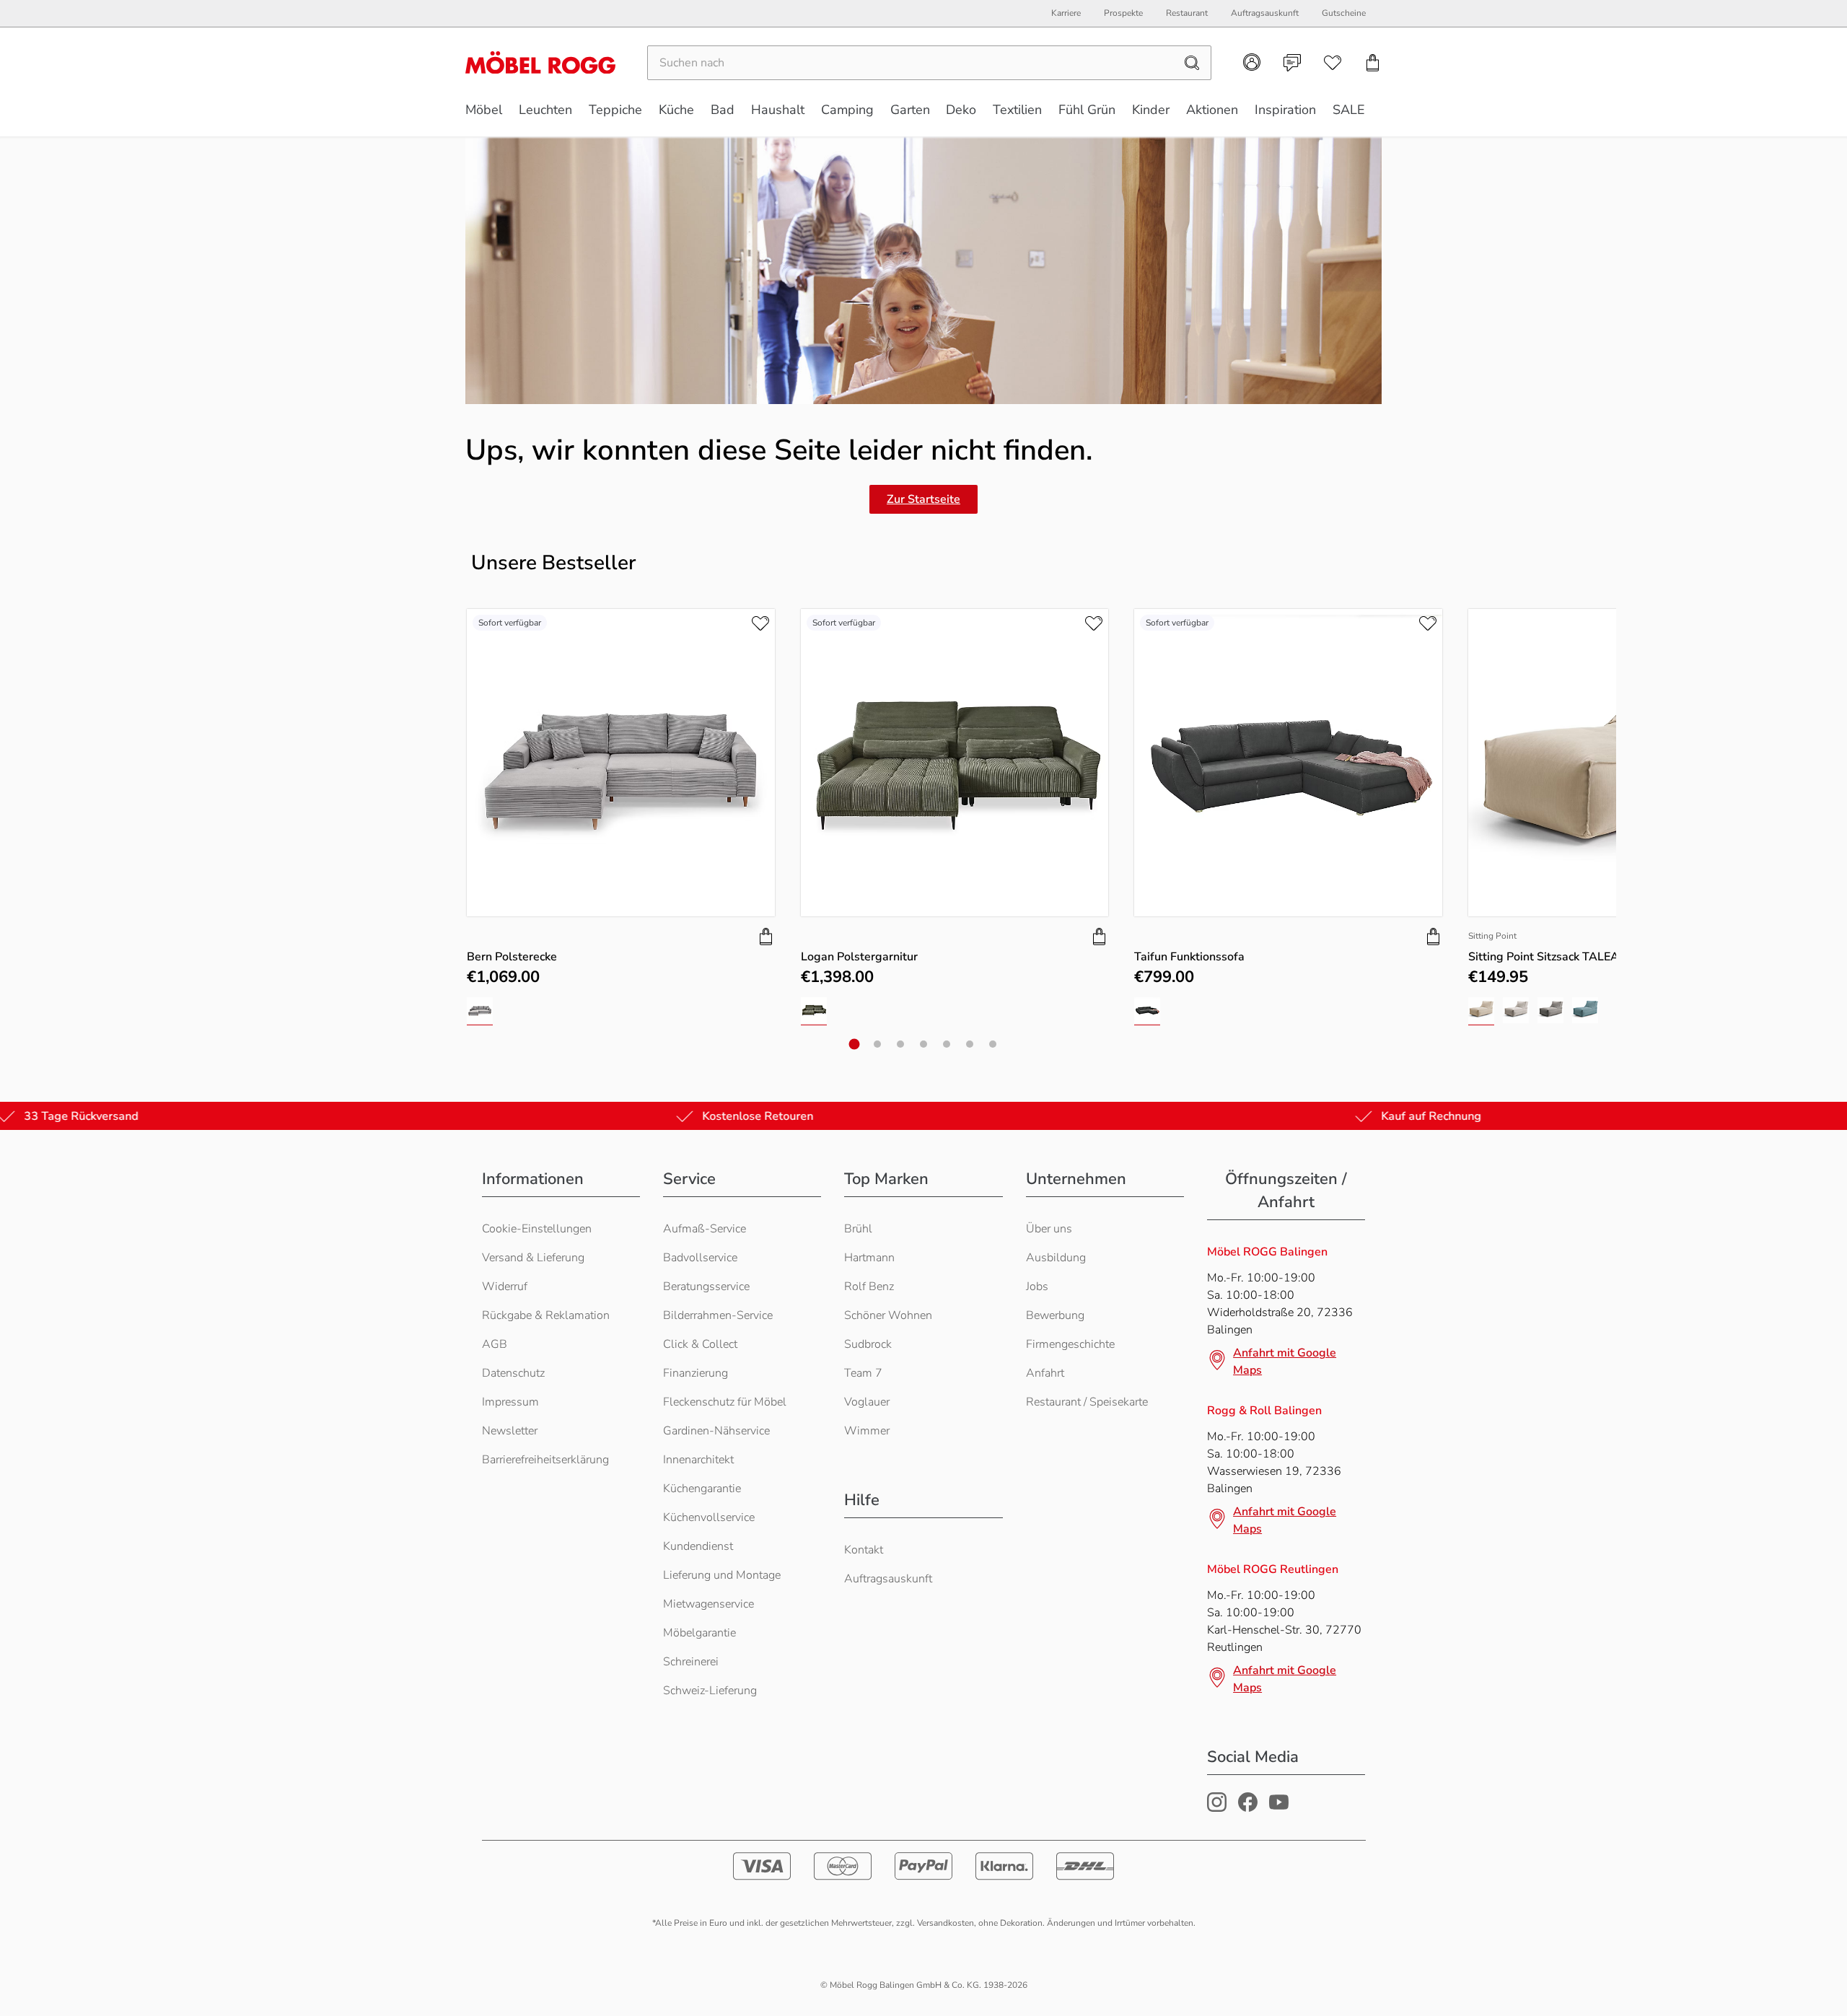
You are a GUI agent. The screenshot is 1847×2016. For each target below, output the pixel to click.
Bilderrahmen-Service (718, 1315)
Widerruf (505, 1287)
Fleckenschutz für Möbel (725, 1402)
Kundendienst (698, 1546)
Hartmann (869, 1258)
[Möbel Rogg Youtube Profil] (1279, 1808)
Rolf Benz (869, 1287)
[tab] (855, 1044)
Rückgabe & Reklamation (546, 1315)
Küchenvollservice (709, 1517)
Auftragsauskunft (888, 1579)
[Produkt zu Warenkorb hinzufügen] (766, 937)
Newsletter (510, 1431)
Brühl (858, 1229)
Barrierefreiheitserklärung (545, 1460)
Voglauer (867, 1402)
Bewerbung (1055, 1315)
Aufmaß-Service (705, 1229)
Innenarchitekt (698, 1460)
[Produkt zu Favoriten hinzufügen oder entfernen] (760, 623)
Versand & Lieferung (533, 1258)
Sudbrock (868, 1344)
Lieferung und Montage (722, 1575)
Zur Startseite (923, 499)
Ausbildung (1056, 1258)
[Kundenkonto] (1252, 62)
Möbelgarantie (699, 1633)
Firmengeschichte (1070, 1344)
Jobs (1037, 1287)
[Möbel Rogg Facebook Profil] (1248, 1808)
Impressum (510, 1402)
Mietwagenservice (708, 1604)
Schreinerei (691, 1662)
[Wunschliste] (1333, 63)
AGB (495, 1344)
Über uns (1049, 1229)
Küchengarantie (702, 1489)
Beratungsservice (706, 1287)
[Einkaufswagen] (1373, 63)
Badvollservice (700, 1258)
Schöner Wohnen (888, 1315)
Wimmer (867, 1431)
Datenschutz (513, 1373)
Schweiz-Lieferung (710, 1691)
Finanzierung (696, 1373)
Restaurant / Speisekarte (1087, 1402)
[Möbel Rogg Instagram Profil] (1217, 1808)
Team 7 (863, 1373)
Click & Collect (700, 1344)
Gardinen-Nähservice (716, 1431)
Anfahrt (1045, 1373)
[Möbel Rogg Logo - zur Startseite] (540, 62)
